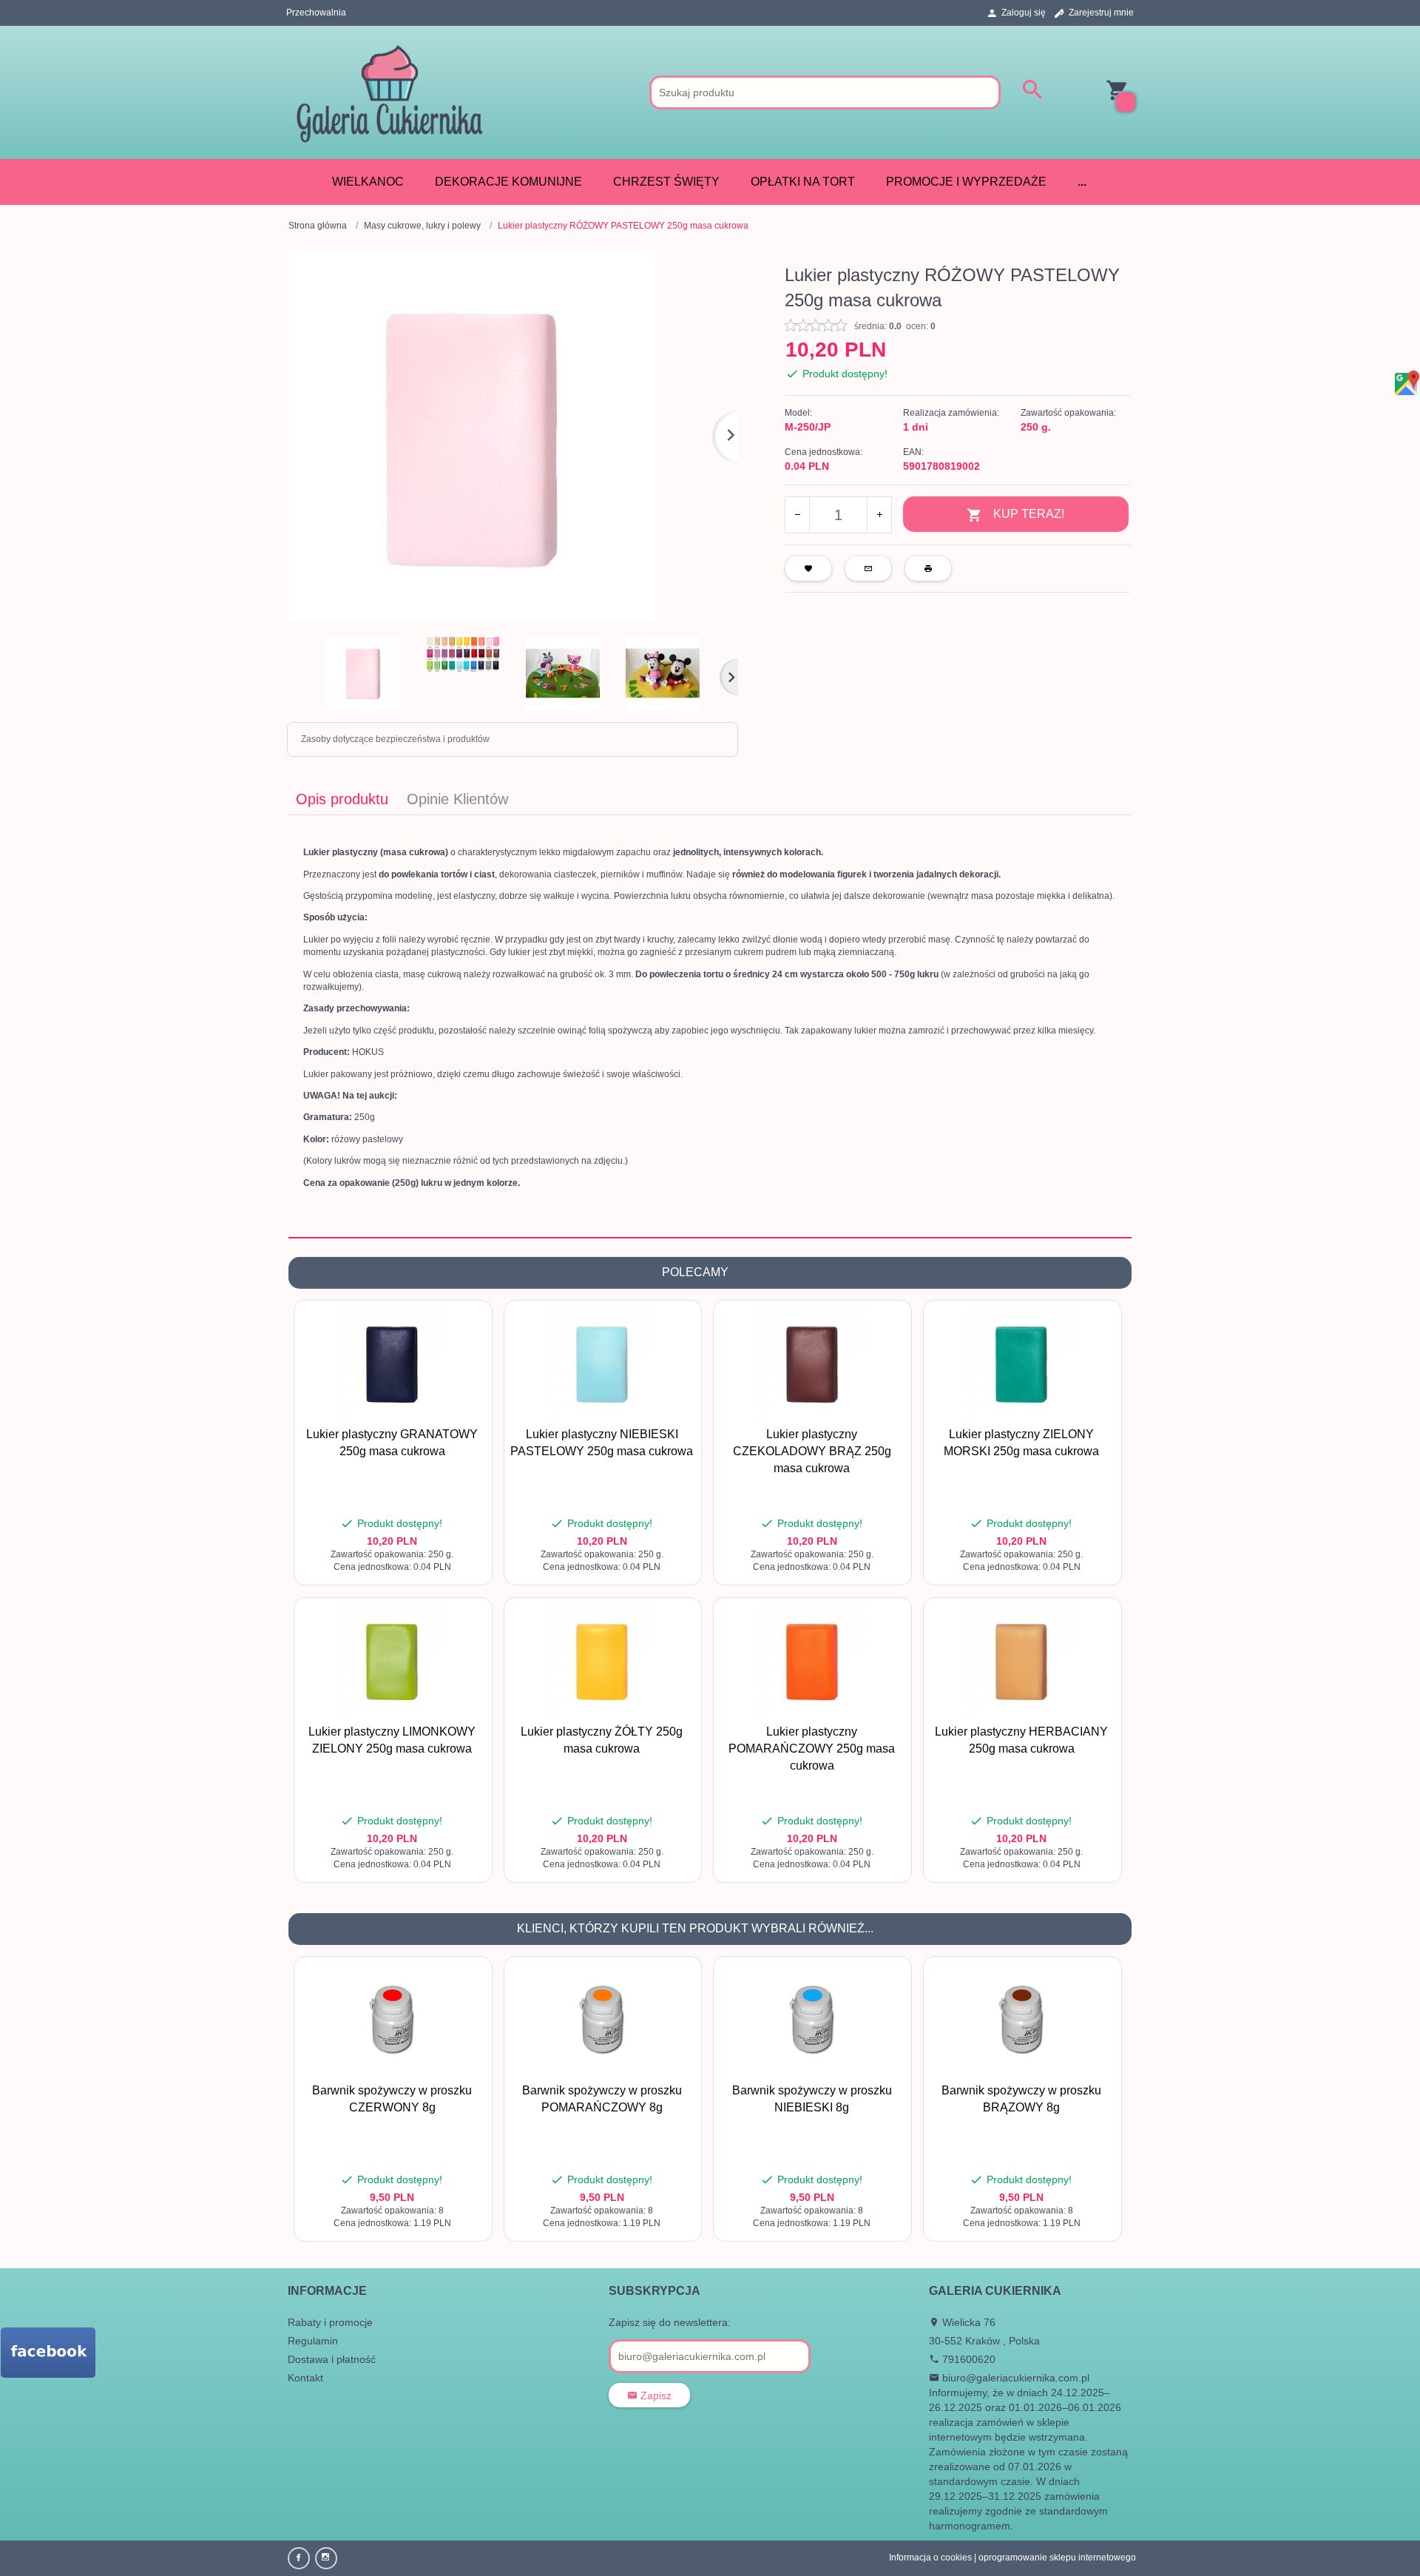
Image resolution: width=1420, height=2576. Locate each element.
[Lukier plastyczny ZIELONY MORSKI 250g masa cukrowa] (1022, 1363)
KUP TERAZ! (1029, 514)
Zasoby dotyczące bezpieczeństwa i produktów (395, 739)
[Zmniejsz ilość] (798, 515)
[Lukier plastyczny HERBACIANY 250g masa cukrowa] (1022, 1661)
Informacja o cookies (930, 2558)
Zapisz (655, 2395)
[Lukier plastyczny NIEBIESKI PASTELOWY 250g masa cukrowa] (602, 1363)
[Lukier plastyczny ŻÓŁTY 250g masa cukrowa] (602, 1661)
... (1082, 182)
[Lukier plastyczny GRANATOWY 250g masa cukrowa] (392, 1363)
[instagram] (326, 2558)
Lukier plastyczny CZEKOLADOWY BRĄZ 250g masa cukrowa (812, 1451)
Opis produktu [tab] (342, 799)
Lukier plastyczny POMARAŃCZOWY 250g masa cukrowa (812, 1749)
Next (729, 677)
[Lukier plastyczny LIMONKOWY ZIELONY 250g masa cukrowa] (392, 1661)
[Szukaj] (1032, 91)
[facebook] (299, 2558)
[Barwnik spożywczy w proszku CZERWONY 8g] (392, 2020)
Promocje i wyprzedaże (966, 182)
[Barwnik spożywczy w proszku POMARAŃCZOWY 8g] (602, 2020)
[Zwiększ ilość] (879, 515)
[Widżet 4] (1406, 384)
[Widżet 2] (48, 2353)
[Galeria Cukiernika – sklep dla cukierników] (389, 92)
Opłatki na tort (803, 182)
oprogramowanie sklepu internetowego (1057, 2558)
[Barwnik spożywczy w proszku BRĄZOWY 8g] (1022, 2020)
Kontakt (305, 2378)
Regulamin (313, 2341)
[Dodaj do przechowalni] (469, 1319)
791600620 (967, 2359)
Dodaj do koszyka (396, 1566)
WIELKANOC (368, 182)
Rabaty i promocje (330, 2322)
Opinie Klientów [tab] (457, 799)
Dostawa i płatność (332, 2359)
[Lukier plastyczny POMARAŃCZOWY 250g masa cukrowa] (812, 1661)
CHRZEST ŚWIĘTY (666, 182)
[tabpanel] (710, 1026)
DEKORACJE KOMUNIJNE (508, 182)
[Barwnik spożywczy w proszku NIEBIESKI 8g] (812, 2020)
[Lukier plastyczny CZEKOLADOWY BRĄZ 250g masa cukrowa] (812, 1363)
